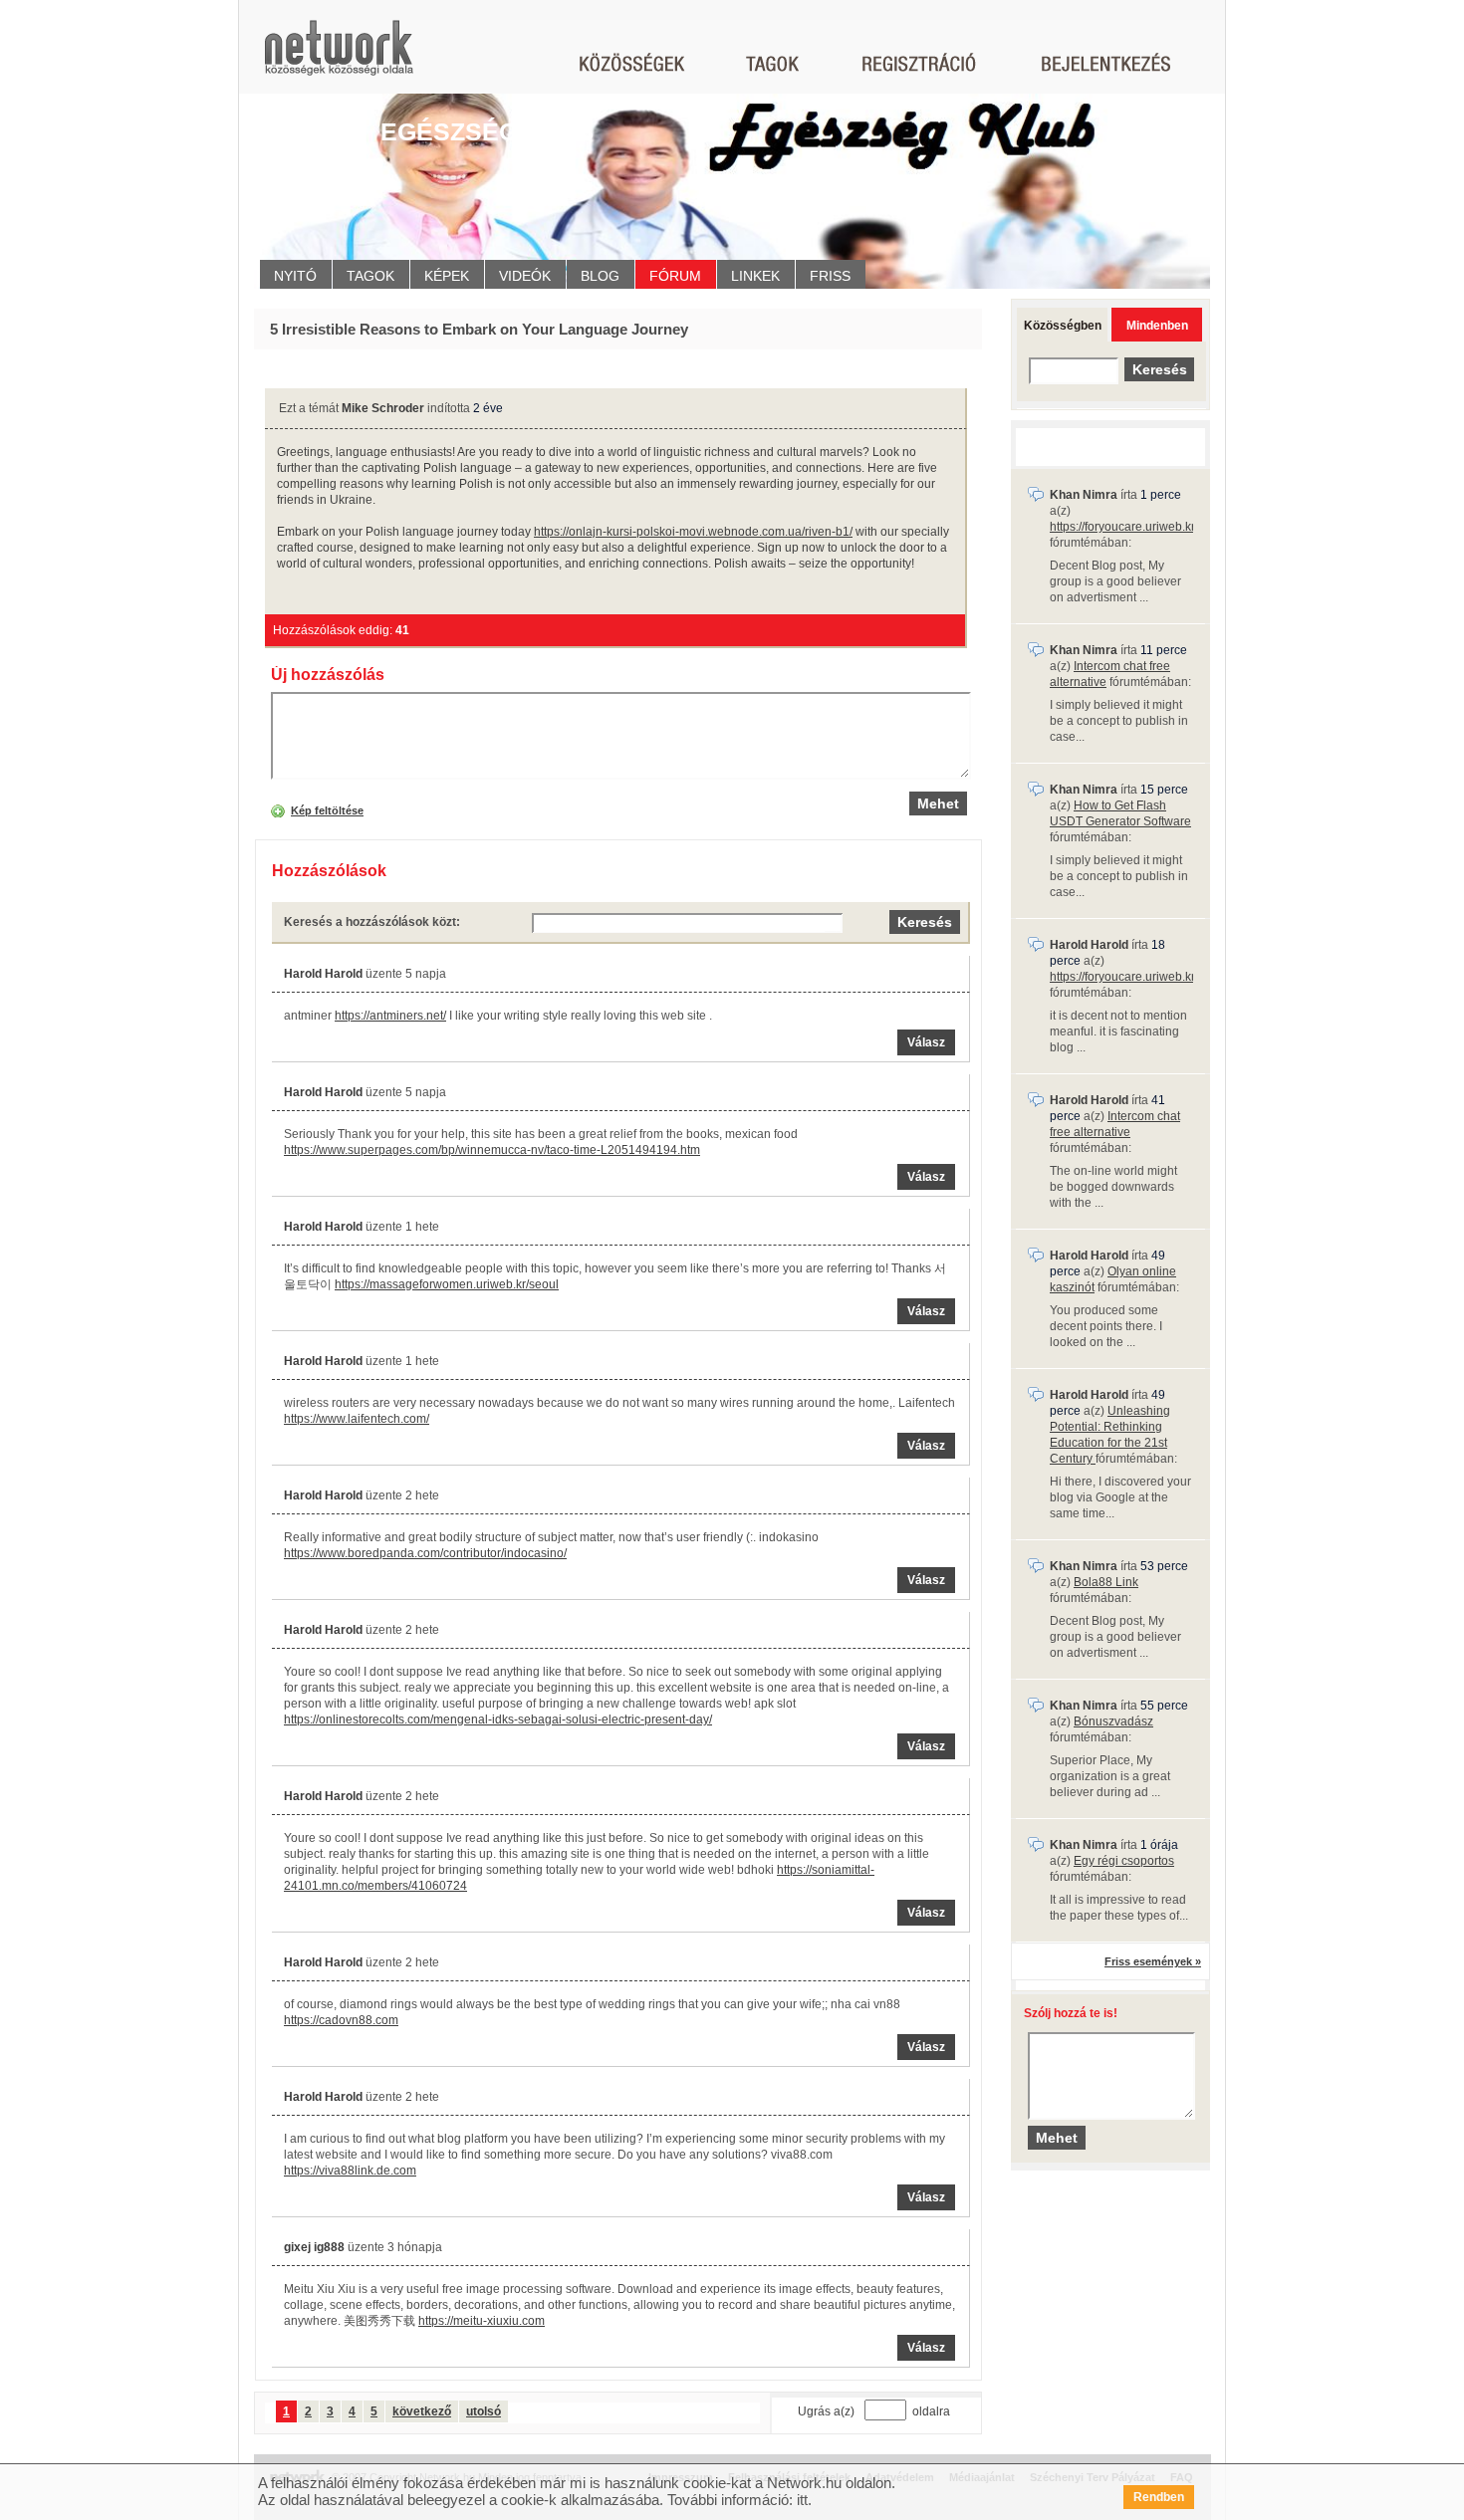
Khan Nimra (1084, 495)
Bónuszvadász (1113, 1721)
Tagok (370, 276)
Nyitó (295, 276)
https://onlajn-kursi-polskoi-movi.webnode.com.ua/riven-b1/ (693, 532)
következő (422, 2411)
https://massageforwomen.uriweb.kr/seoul (447, 1284)
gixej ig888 (314, 2247)
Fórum (675, 276)
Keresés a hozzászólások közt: (372, 922)
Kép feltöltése (327, 810)
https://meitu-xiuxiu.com (482, 2321)
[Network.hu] (339, 57)
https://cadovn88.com (341, 2020)
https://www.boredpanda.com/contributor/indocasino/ (425, 1553)
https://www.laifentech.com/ (357, 1419)
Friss (830, 276)
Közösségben (1063, 326)
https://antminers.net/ (390, 1016)
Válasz (926, 1042)
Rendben (1159, 2497)
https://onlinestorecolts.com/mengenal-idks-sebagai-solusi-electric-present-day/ (498, 1719)
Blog (600, 276)
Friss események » (1153, 1961)
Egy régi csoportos (1124, 1861)
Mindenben (1157, 326)
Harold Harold (323, 974)
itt (802, 2500)
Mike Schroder (383, 408)
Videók (525, 276)
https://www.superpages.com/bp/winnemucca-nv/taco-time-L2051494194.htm (492, 1150)
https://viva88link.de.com (350, 2171)
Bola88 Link (1106, 1582)
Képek (447, 276)
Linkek (755, 276)
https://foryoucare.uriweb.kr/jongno (1143, 527)
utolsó (484, 2411)
